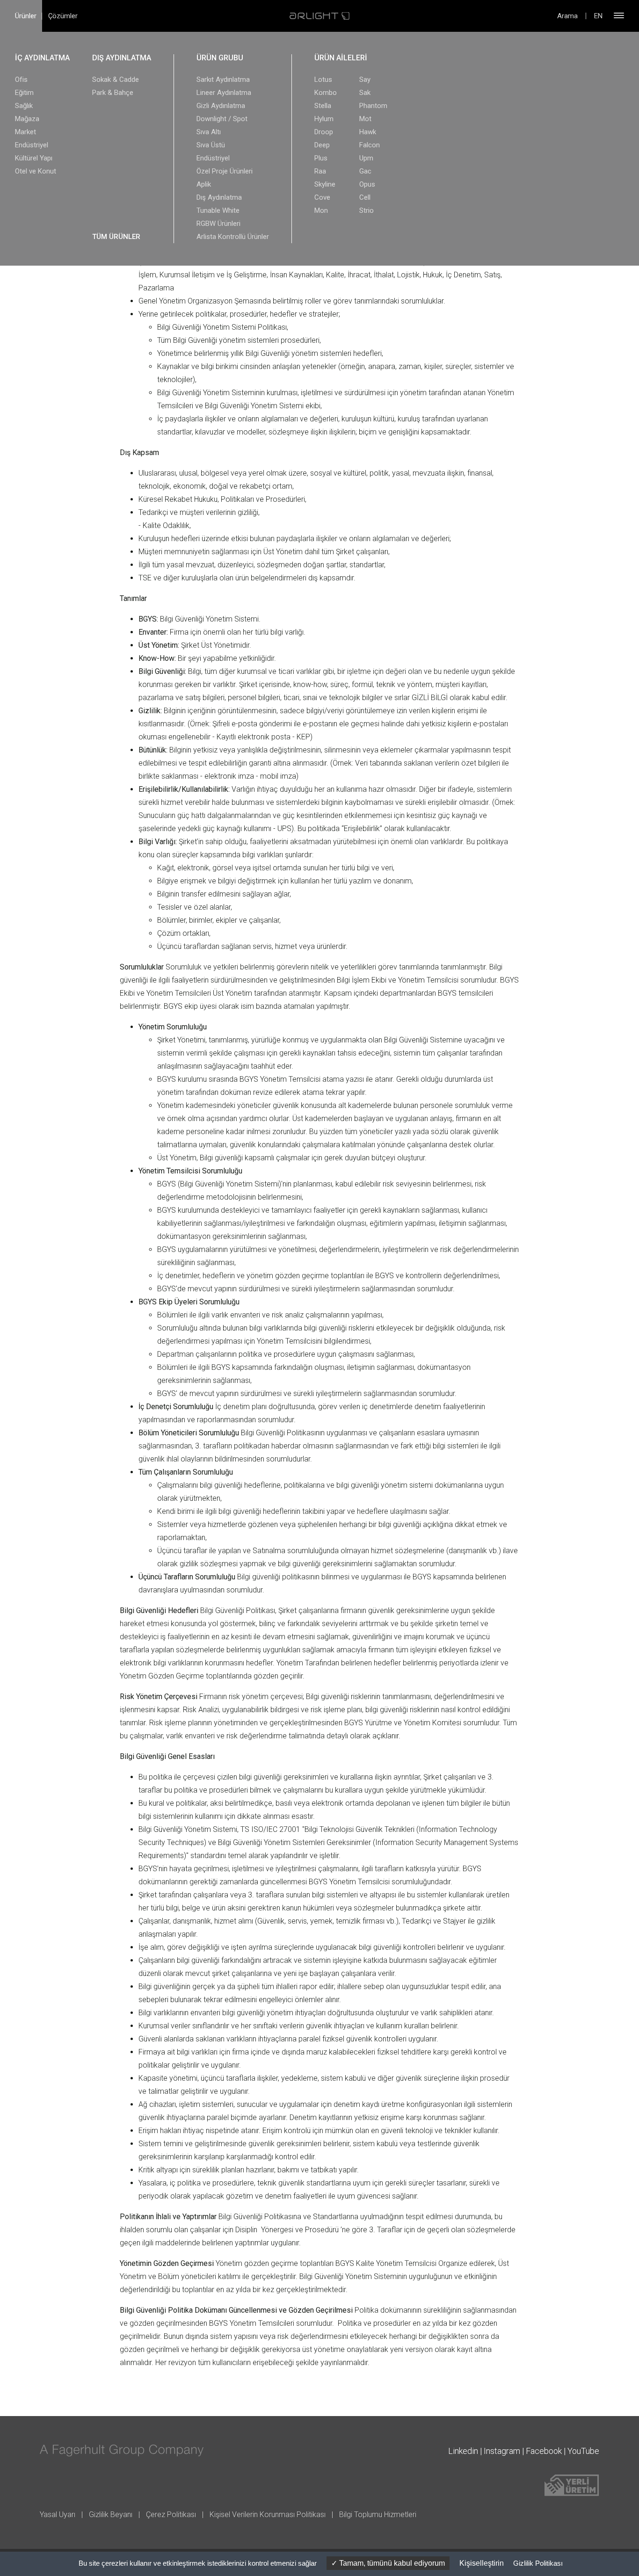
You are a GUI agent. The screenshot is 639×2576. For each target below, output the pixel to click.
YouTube (583, 2451)
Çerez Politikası (171, 2514)
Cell (365, 197)
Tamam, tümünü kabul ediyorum (391, 2563)
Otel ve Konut (36, 171)
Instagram (502, 2451)
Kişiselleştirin (482, 2563)
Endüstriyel (32, 145)
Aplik (204, 184)
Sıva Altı (209, 132)
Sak (365, 93)
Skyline (325, 184)
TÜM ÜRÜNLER (116, 237)
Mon (321, 210)
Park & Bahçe (113, 93)
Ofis (21, 80)
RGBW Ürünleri (218, 224)
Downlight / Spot (222, 119)
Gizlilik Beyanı (111, 2514)
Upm (366, 158)
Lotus (323, 80)
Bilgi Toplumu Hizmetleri (378, 2514)
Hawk (368, 132)
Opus (367, 184)
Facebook (544, 2451)
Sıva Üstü (211, 145)
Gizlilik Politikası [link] (538, 2563)
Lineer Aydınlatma (224, 93)
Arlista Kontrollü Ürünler (233, 237)
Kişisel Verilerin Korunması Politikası (268, 2514)
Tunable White (218, 210)
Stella (323, 106)
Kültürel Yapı (34, 158)
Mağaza (27, 119)
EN (598, 16)
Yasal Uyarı (58, 2514)
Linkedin (463, 2451)
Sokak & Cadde (116, 80)
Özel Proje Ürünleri (225, 171)
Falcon (370, 145)
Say (365, 80)
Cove (322, 197)
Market (25, 132)
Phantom (373, 106)
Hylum (324, 119)
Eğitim (24, 93)
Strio (367, 210)
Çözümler (63, 16)
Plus (321, 158)
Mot (365, 119)
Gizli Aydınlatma (221, 106)
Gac (365, 171)
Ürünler (26, 16)
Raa (320, 171)
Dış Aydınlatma (219, 197)
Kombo (326, 93)
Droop (324, 132)
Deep (322, 145)
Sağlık (24, 106)
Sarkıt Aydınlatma (223, 80)
